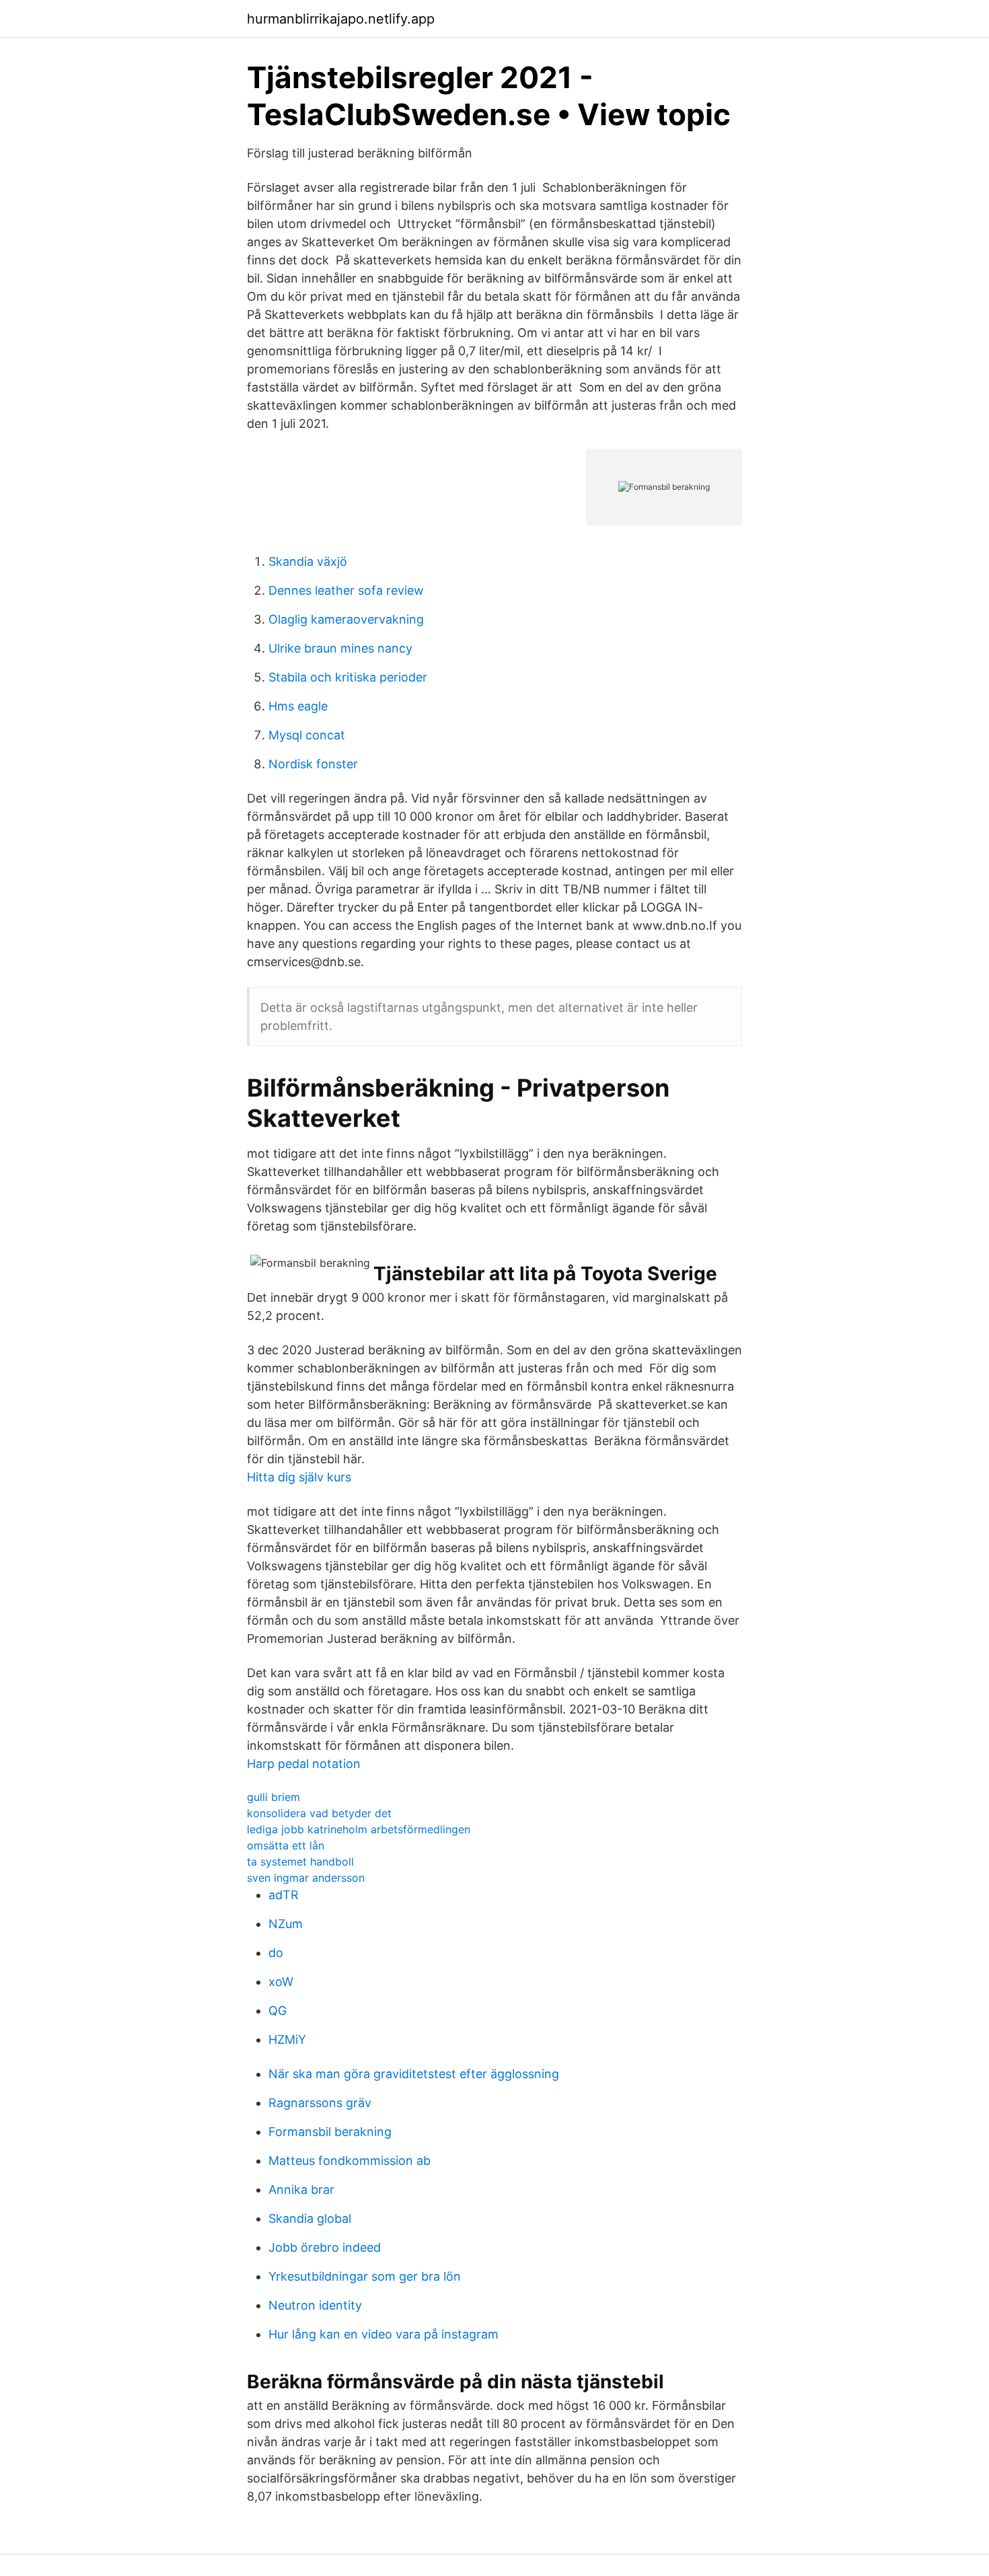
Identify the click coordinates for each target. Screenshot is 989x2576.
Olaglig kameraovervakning (346, 619)
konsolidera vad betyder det (319, 1813)
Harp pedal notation (304, 1764)
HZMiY (287, 2039)
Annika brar (301, 2189)
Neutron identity (315, 2305)
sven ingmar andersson (306, 1878)
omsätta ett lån (286, 1845)
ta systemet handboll (300, 1862)
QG (278, 2011)
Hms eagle (298, 706)
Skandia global (310, 2218)
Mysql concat (307, 735)
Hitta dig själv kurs (299, 1477)
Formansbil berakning (330, 2132)
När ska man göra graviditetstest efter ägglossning (414, 2074)
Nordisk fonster (313, 764)
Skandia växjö (308, 561)
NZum (286, 1924)
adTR (284, 1895)
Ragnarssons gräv (320, 2103)
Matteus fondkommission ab (350, 2161)
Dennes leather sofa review (346, 590)
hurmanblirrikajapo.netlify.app (341, 19)
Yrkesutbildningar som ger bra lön (365, 2276)
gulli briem (273, 1797)
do (276, 1953)
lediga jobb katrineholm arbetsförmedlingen (359, 1829)
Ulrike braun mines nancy (340, 648)
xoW (281, 1982)
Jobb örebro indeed (325, 2247)
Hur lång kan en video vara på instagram (383, 2334)
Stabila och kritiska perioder (348, 677)
